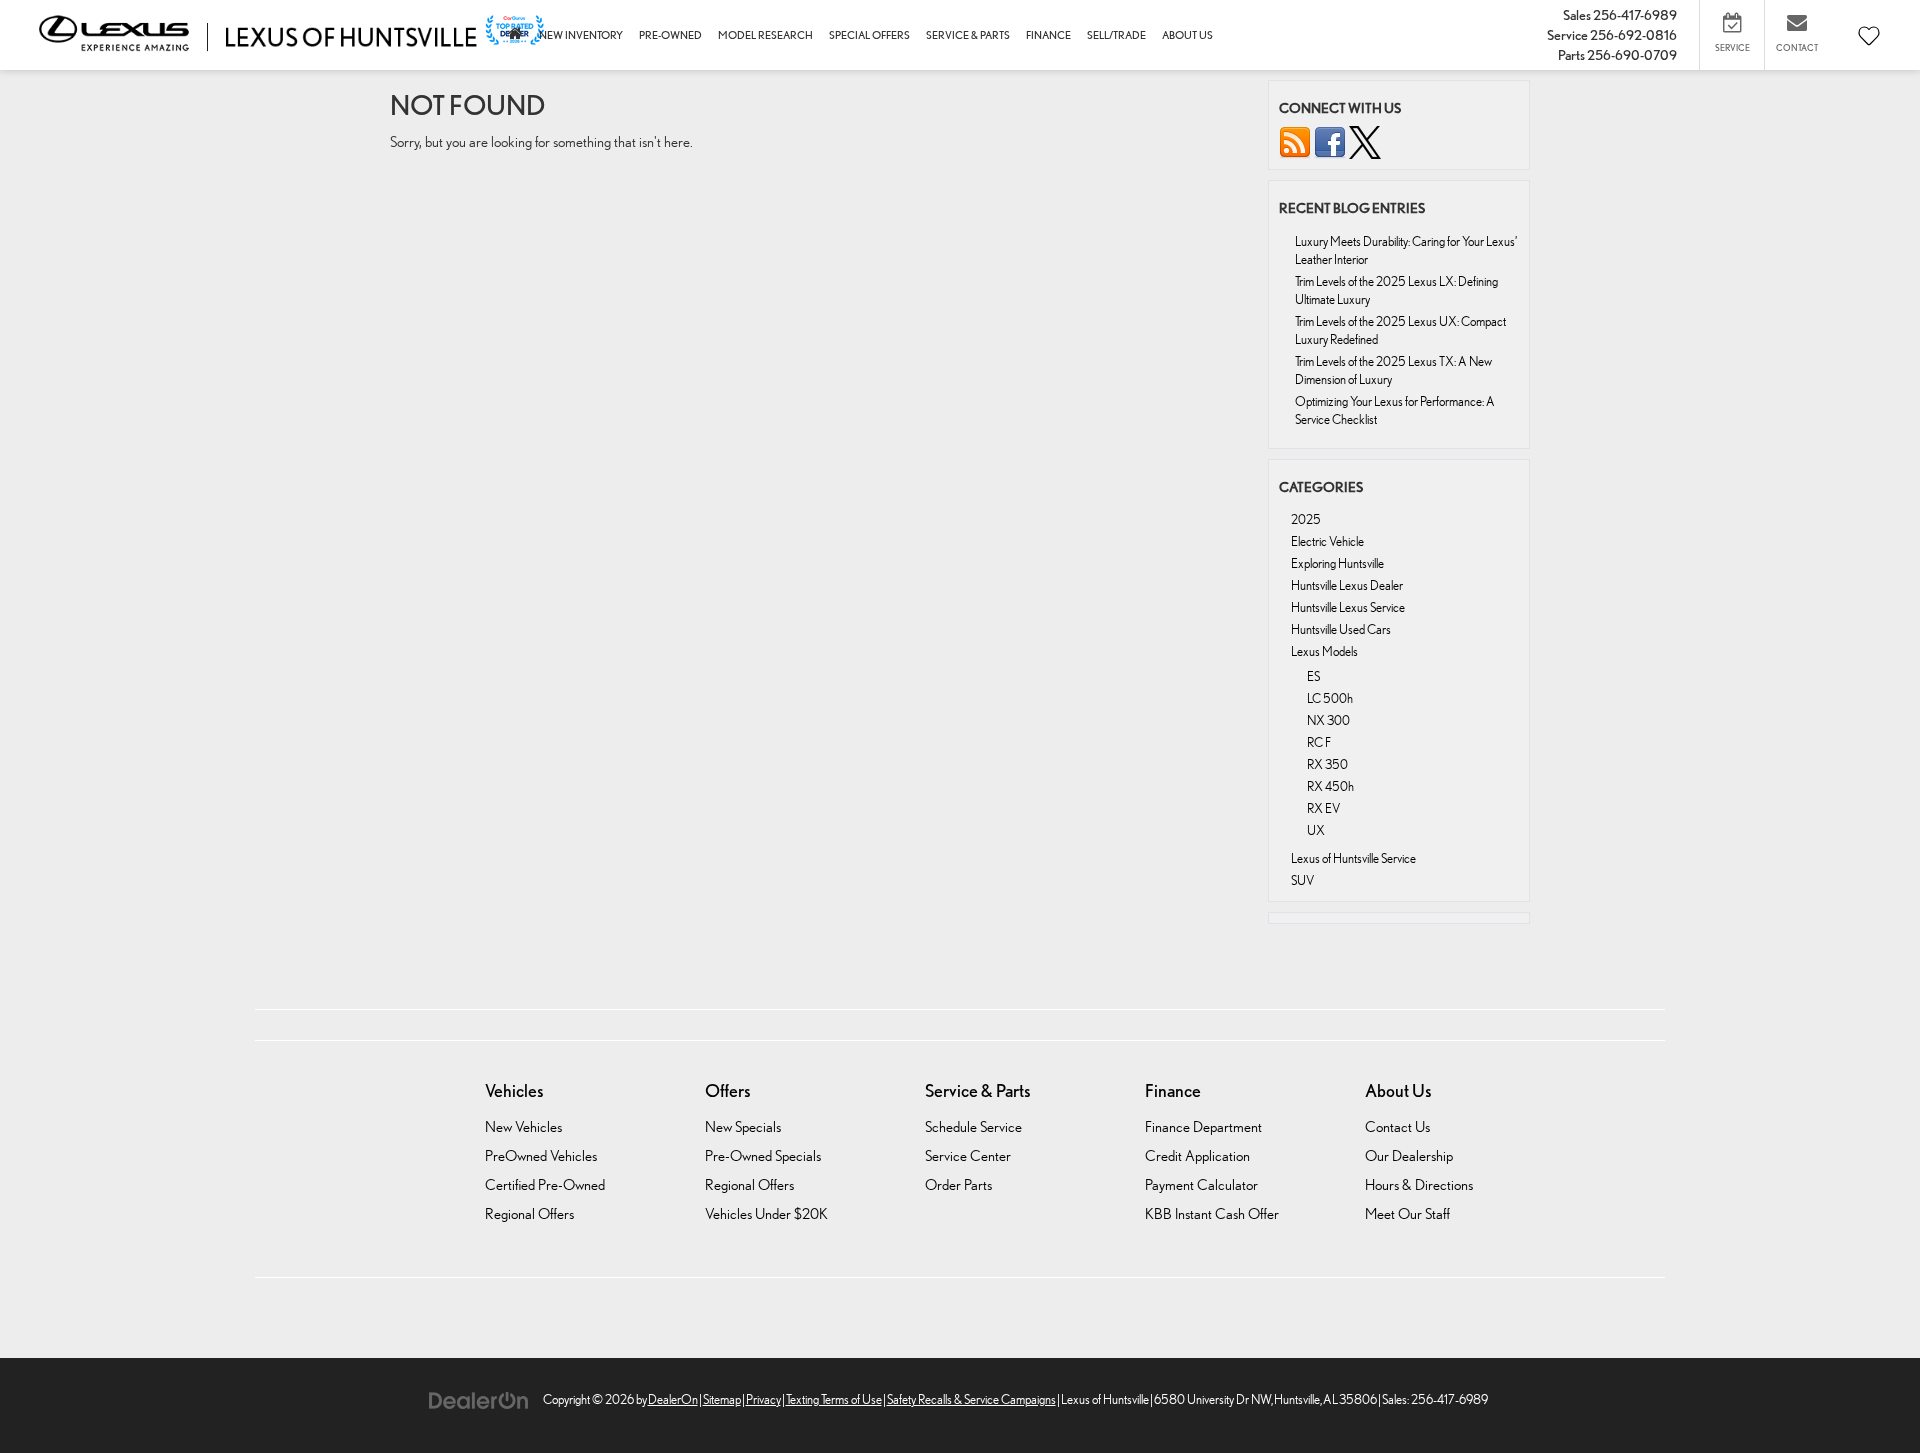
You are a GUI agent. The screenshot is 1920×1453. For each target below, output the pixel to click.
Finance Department (1203, 1126)
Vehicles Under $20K (766, 1213)
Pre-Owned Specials (763, 1155)
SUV (1302, 880)
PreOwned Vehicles (541, 1155)
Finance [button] (1048, 35)
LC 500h (1330, 698)
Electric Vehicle (1327, 541)
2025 (1306, 519)
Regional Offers (529, 1213)
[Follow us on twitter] (1365, 141)
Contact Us (1397, 1126)
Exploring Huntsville (1337, 563)
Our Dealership (1409, 1155)
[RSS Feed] (1295, 141)
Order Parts (958, 1184)
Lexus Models (1324, 651)
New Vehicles (523, 1126)
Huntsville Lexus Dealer (1347, 585)
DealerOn (673, 1399)
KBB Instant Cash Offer (1212, 1213)
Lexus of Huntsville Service (1353, 858)
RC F (1319, 742)
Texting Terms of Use (834, 1399)
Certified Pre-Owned (545, 1184)
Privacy (763, 1399)
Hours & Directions (1419, 1184)
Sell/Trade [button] (1116, 35)
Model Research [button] (765, 35)
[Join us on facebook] (1330, 141)
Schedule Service (973, 1126)
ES (1313, 676)
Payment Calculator (1201, 1184)
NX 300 (1328, 720)
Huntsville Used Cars (1341, 629)
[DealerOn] (479, 1398)
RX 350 (1327, 764)
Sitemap (722, 1399)
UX (1316, 830)
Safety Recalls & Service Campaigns (971, 1399)
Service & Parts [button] (968, 35)
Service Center (968, 1155)
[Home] (515, 35)
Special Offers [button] (869, 35)
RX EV (1323, 808)
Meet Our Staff (1407, 1213)
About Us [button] (1187, 35)
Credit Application (1197, 1155)
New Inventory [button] (581, 35)
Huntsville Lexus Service (1348, 607)
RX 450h (1330, 786)
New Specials (743, 1126)
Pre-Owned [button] (670, 35)
